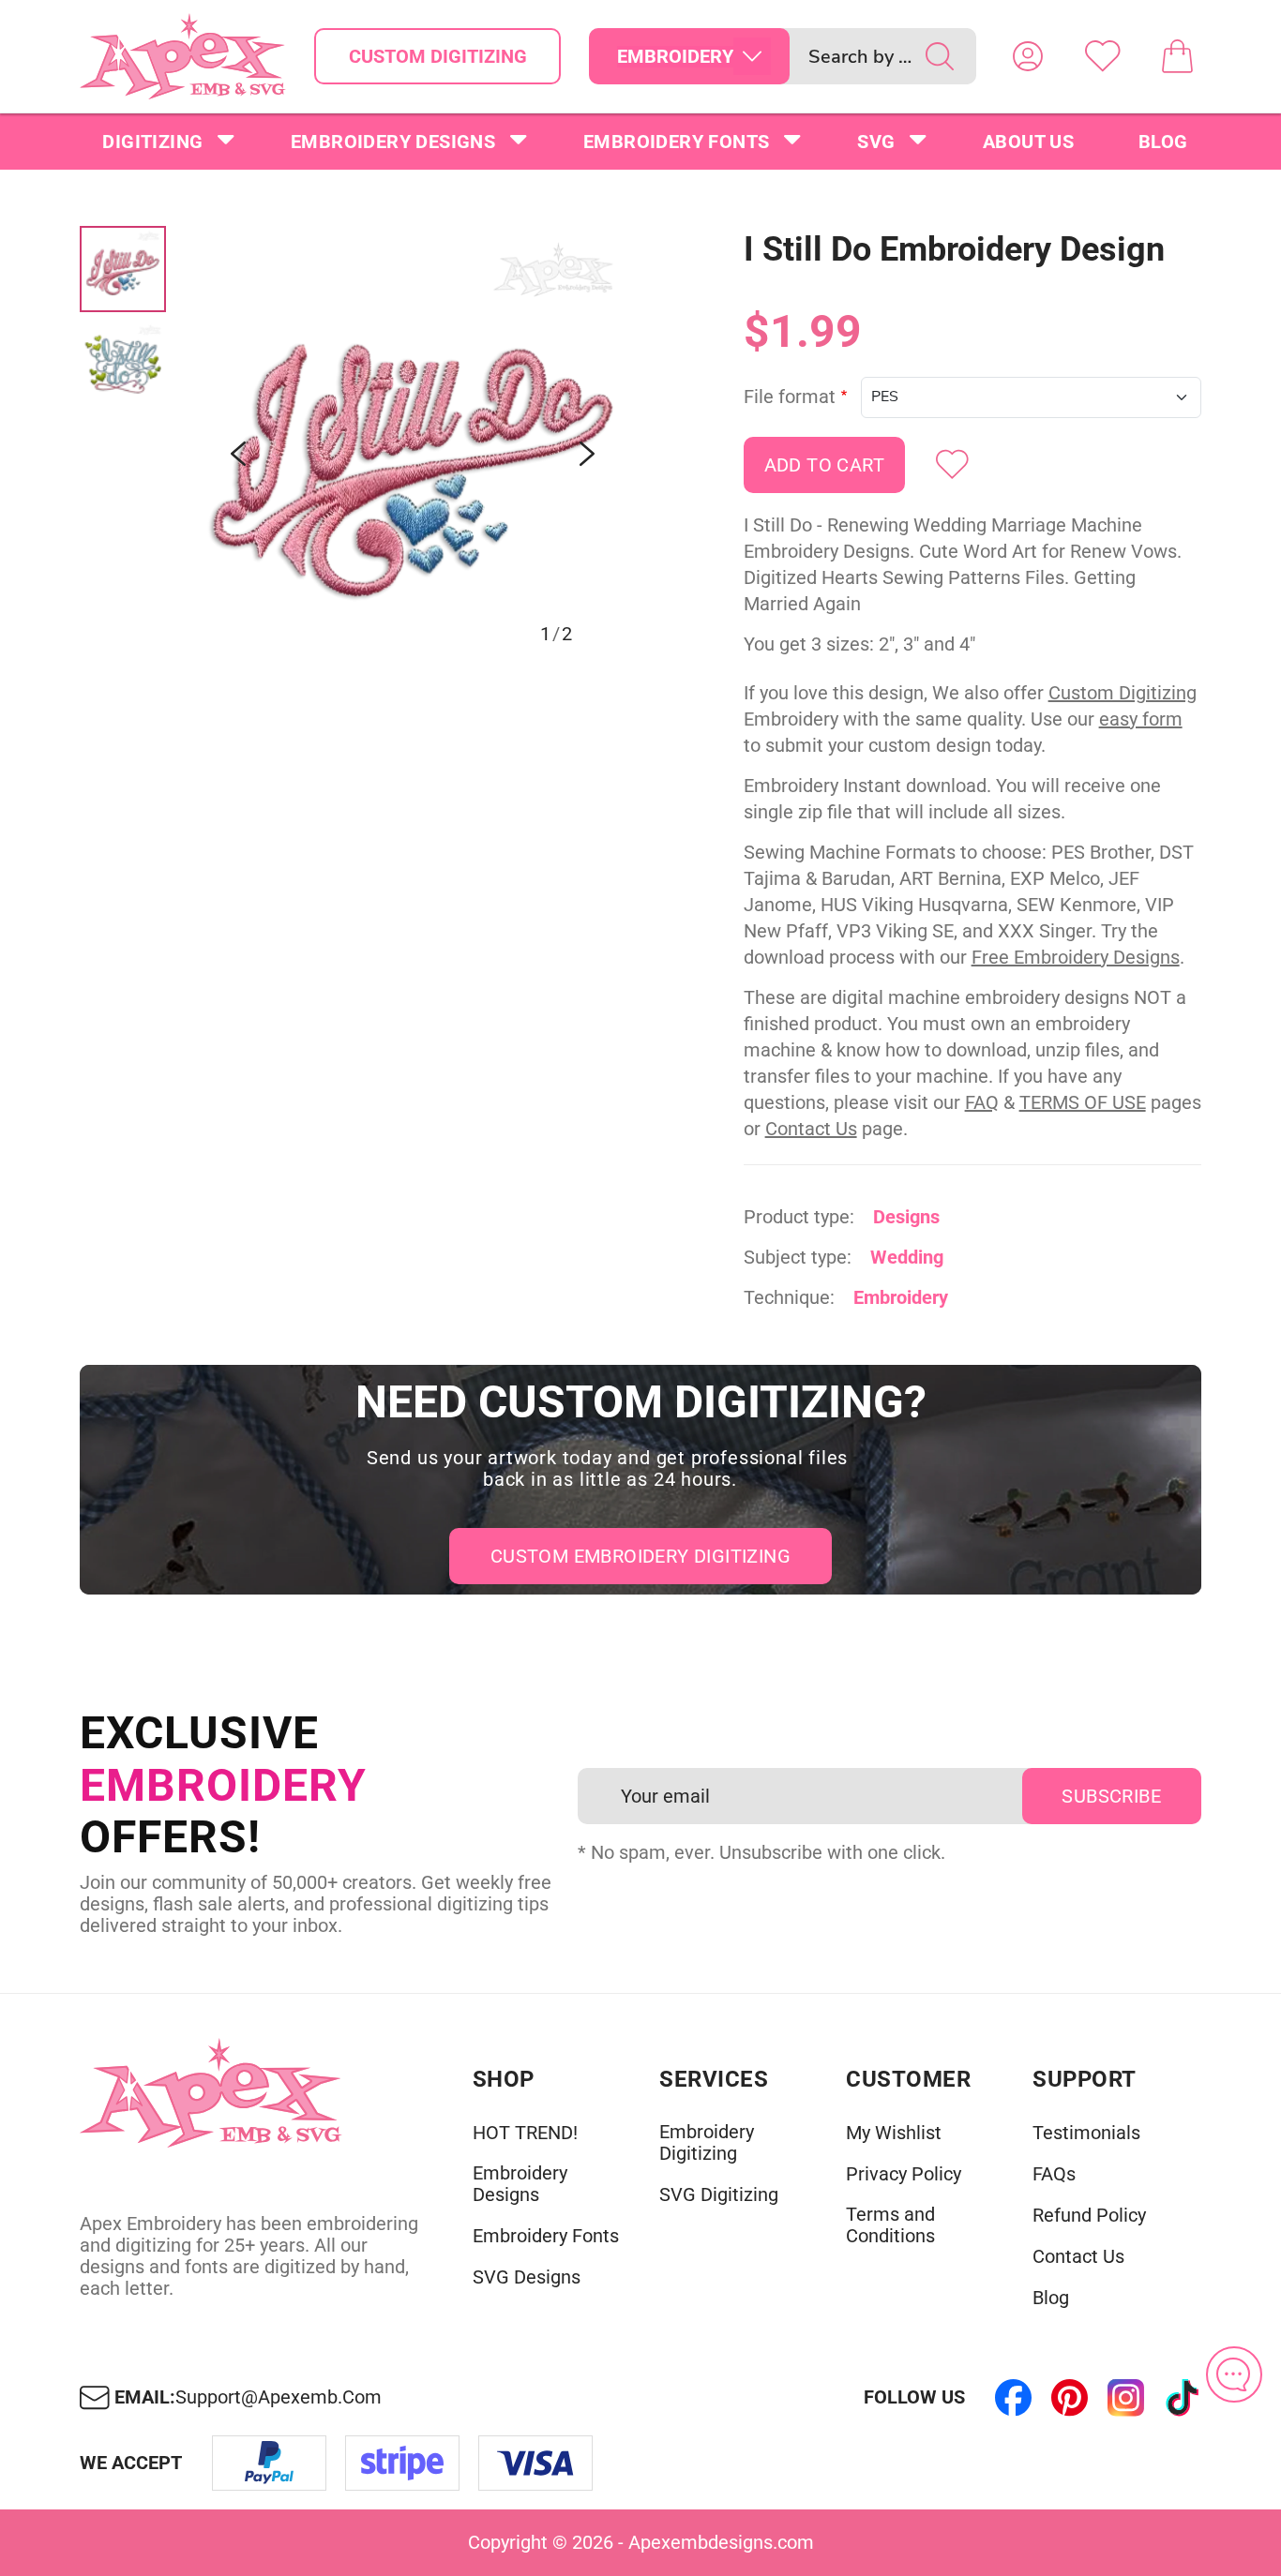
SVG (876, 142)
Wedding (907, 1257)
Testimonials (1086, 2133)
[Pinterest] (1070, 2398)
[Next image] (587, 454)
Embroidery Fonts (676, 142)
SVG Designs (527, 2277)
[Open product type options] (752, 56)
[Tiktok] (1183, 2398)
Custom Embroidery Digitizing (640, 1556)
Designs (906, 1217)
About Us (1028, 142)
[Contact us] (1234, 2374)
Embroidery (901, 1297)
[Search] (940, 56)
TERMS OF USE (1083, 1102)
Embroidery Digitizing (707, 2143)
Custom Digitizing (438, 56)
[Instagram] (1126, 2398)
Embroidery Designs (393, 142)
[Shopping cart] (1178, 56)
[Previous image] (238, 454)
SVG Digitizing (719, 2195)
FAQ (982, 1102)
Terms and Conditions (890, 2225)
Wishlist (1103, 56)
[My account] (1028, 56)
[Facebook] (1014, 2398)
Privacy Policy (904, 2174)
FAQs (1054, 2174)
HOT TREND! (525, 2133)
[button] (413, 454)
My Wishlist (894, 2133)
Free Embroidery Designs (1076, 957)
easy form (1141, 719)
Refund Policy (1089, 2216)
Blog (1163, 142)
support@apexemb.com (279, 2397)
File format (790, 397)
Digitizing (152, 142)
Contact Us (811, 1129)
